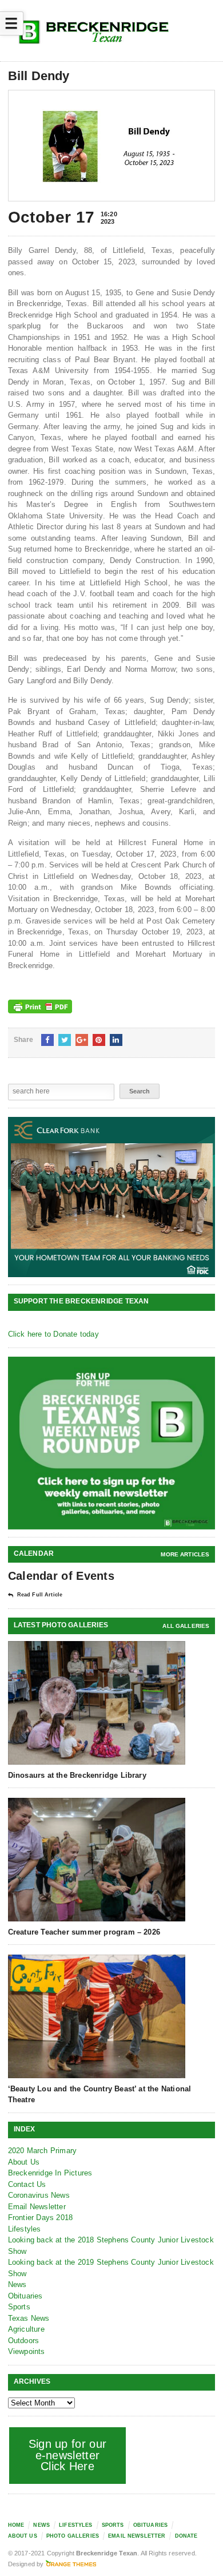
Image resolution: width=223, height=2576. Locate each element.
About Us (24, 2162)
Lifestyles (25, 2229)
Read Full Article (40, 1595)
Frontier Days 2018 (41, 2218)
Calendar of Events (61, 1576)
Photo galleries (73, 2536)
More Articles (185, 1554)
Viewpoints (27, 2351)
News (17, 2284)
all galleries (186, 1626)
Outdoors (24, 2341)
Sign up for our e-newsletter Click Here (68, 2455)
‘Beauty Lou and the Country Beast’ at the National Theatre (100, 2094)
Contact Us (27, 2184)
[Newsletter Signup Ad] (112, 1443)
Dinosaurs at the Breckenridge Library (77, 1775)
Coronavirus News (39, 2195)
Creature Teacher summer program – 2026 (84, 1932)
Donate (186, 2536)
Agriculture (26, 2329)
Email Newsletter (37, 2207)
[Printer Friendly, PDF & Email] (40, 1006)
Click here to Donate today (53, 1334)
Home (16, 2525)
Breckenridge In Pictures (50, 2173)
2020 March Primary (43, 2151)
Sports (19, 2307)
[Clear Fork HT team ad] (112, 1197)
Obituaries (25, 2296)
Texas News (29, 2318)
